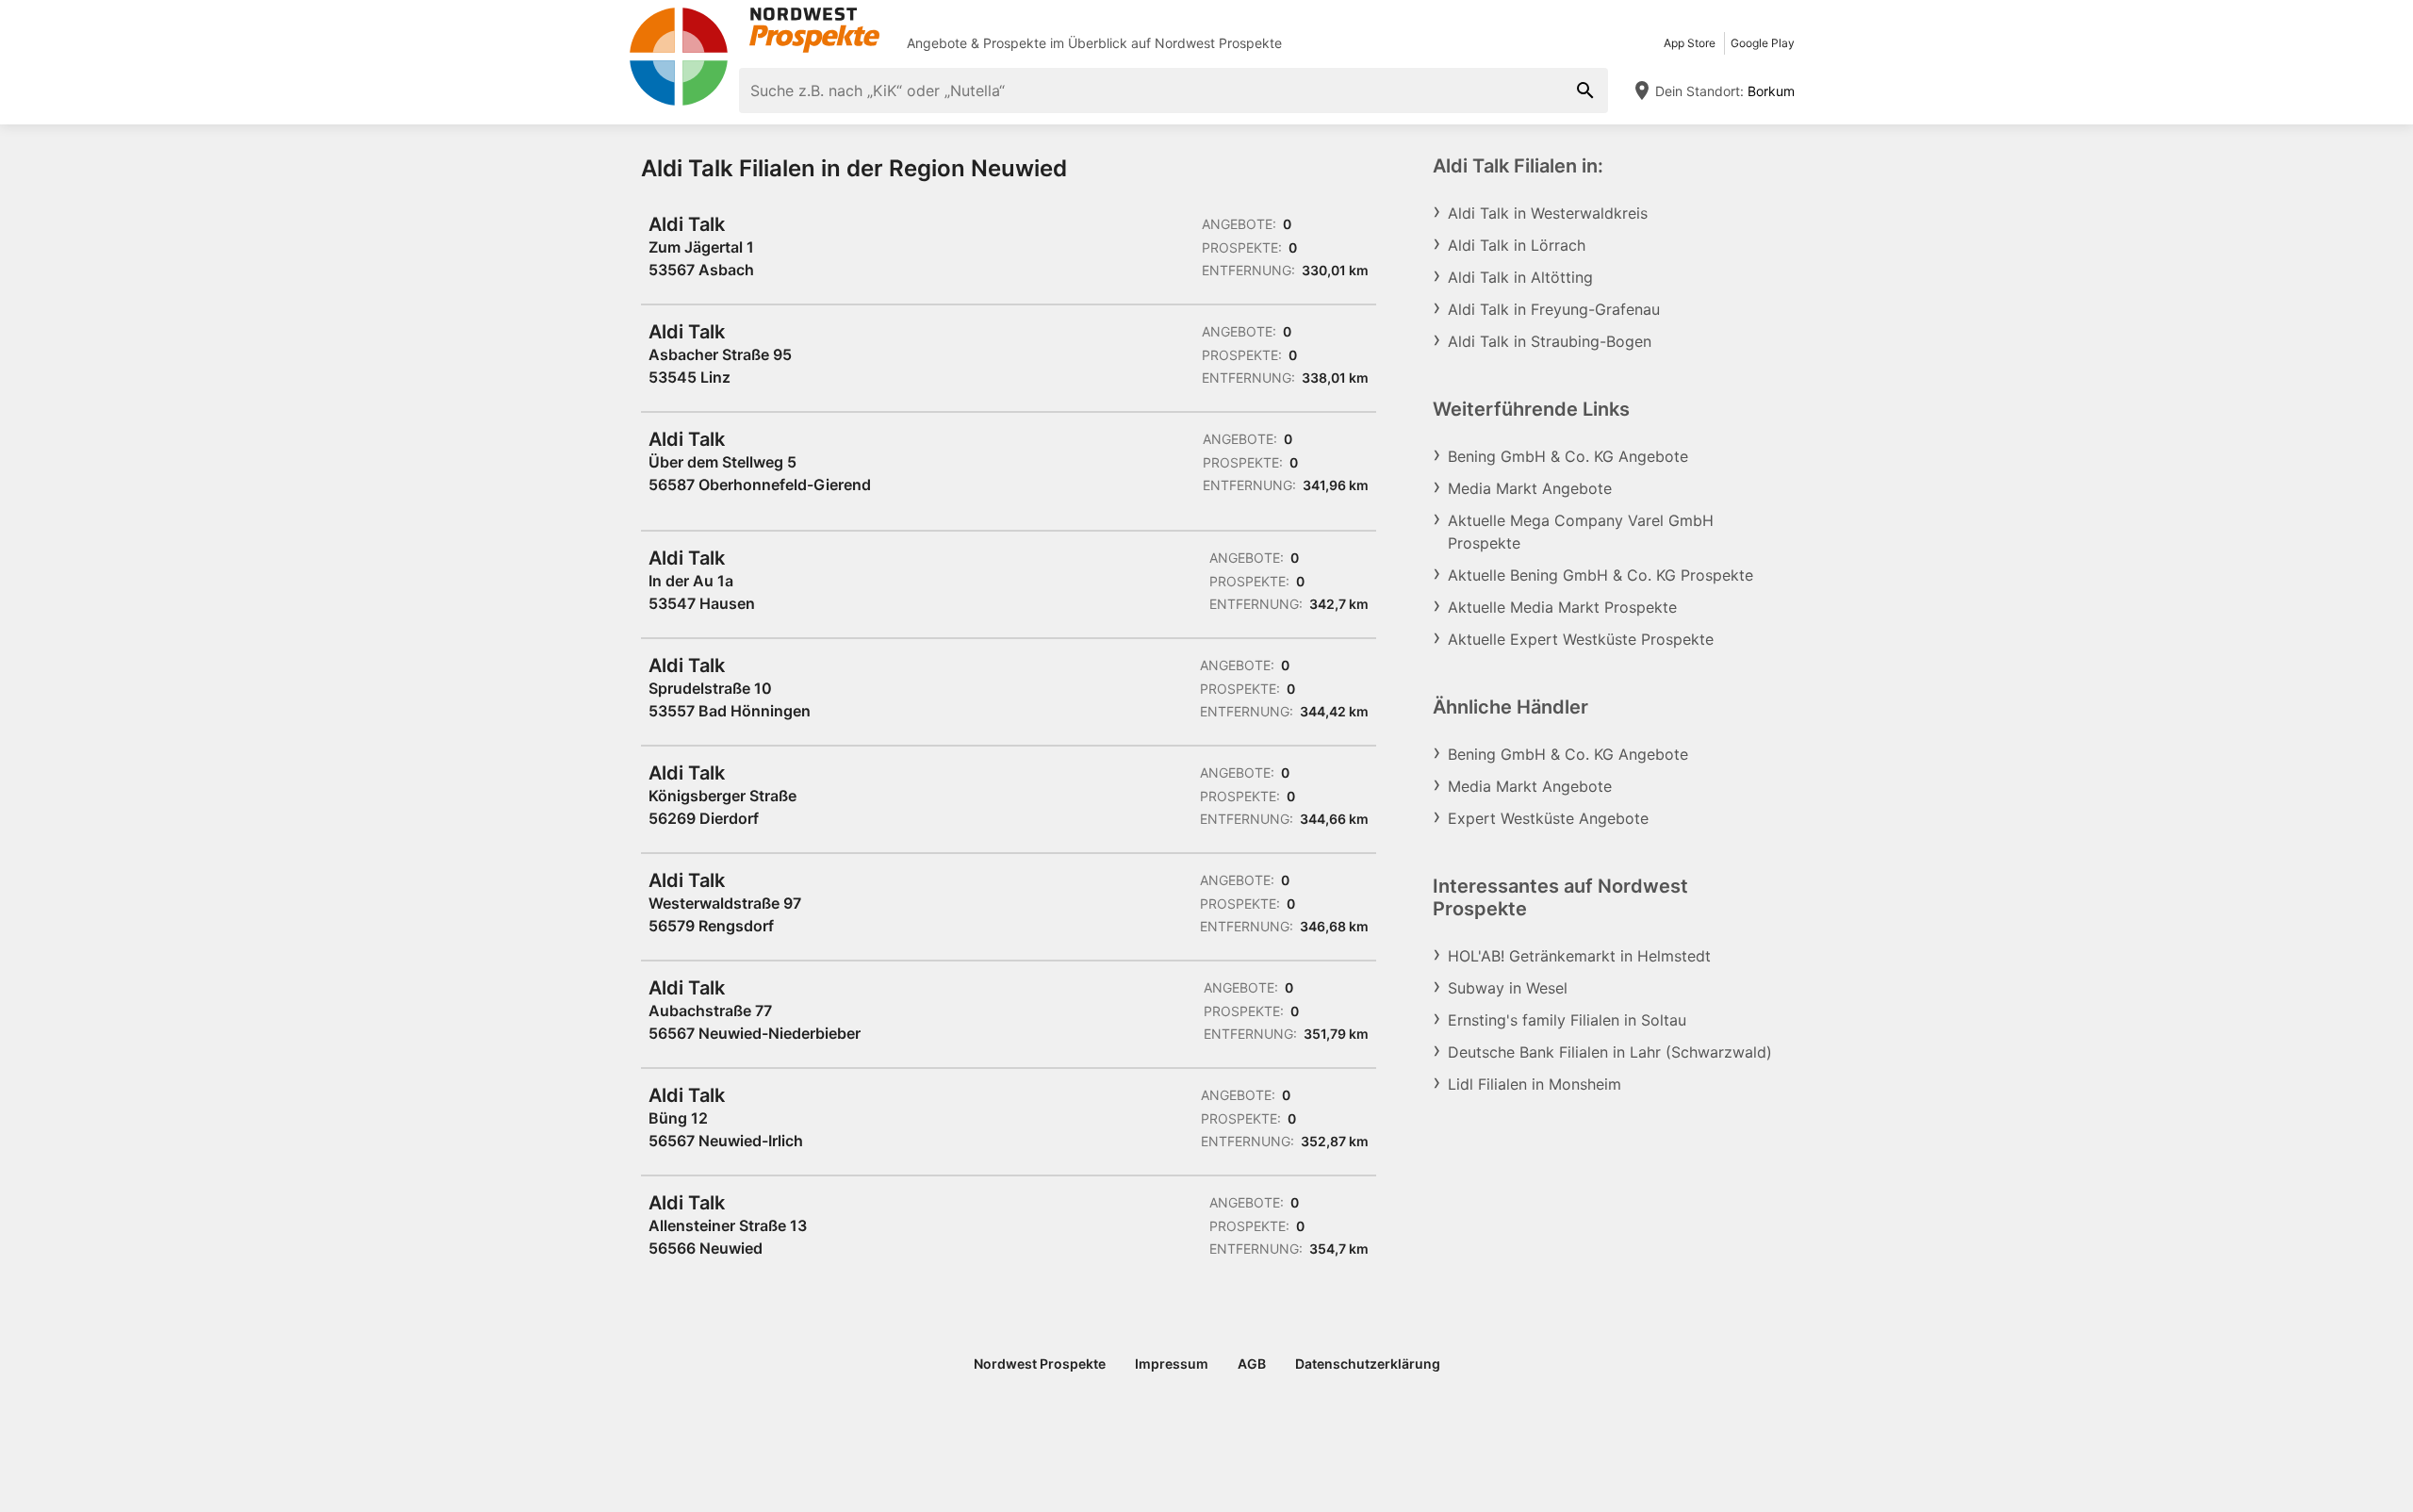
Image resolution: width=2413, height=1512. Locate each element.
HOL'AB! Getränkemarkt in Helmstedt (1579, 956)
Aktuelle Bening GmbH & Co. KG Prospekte (1600, 575)
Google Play (1763, 43)
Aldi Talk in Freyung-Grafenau (1554, 309)
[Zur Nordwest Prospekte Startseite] (754, 30)
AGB (1252, 1364)
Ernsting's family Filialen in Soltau (1567, 1020)
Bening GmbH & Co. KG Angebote (1568, 456)
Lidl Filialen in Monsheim (1535, 1084)
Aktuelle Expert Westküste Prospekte (1581, 639)
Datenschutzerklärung (1368, 1364)
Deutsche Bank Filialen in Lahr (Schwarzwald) (1610, 1052)
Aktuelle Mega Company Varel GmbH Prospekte (1581, 532)
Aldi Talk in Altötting (1520, 277)
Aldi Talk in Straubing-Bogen (1550, 341)
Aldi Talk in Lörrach (1517, 245)
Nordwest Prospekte (1218, 43)
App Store (1690, 43)
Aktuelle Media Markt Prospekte (1562, 607)
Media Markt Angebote (1530, 488)
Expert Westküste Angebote (1548, 818)
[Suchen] (1585, 90)
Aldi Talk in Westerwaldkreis (1548, 213)
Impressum (1172, 1364)
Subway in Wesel (1508, 988)
